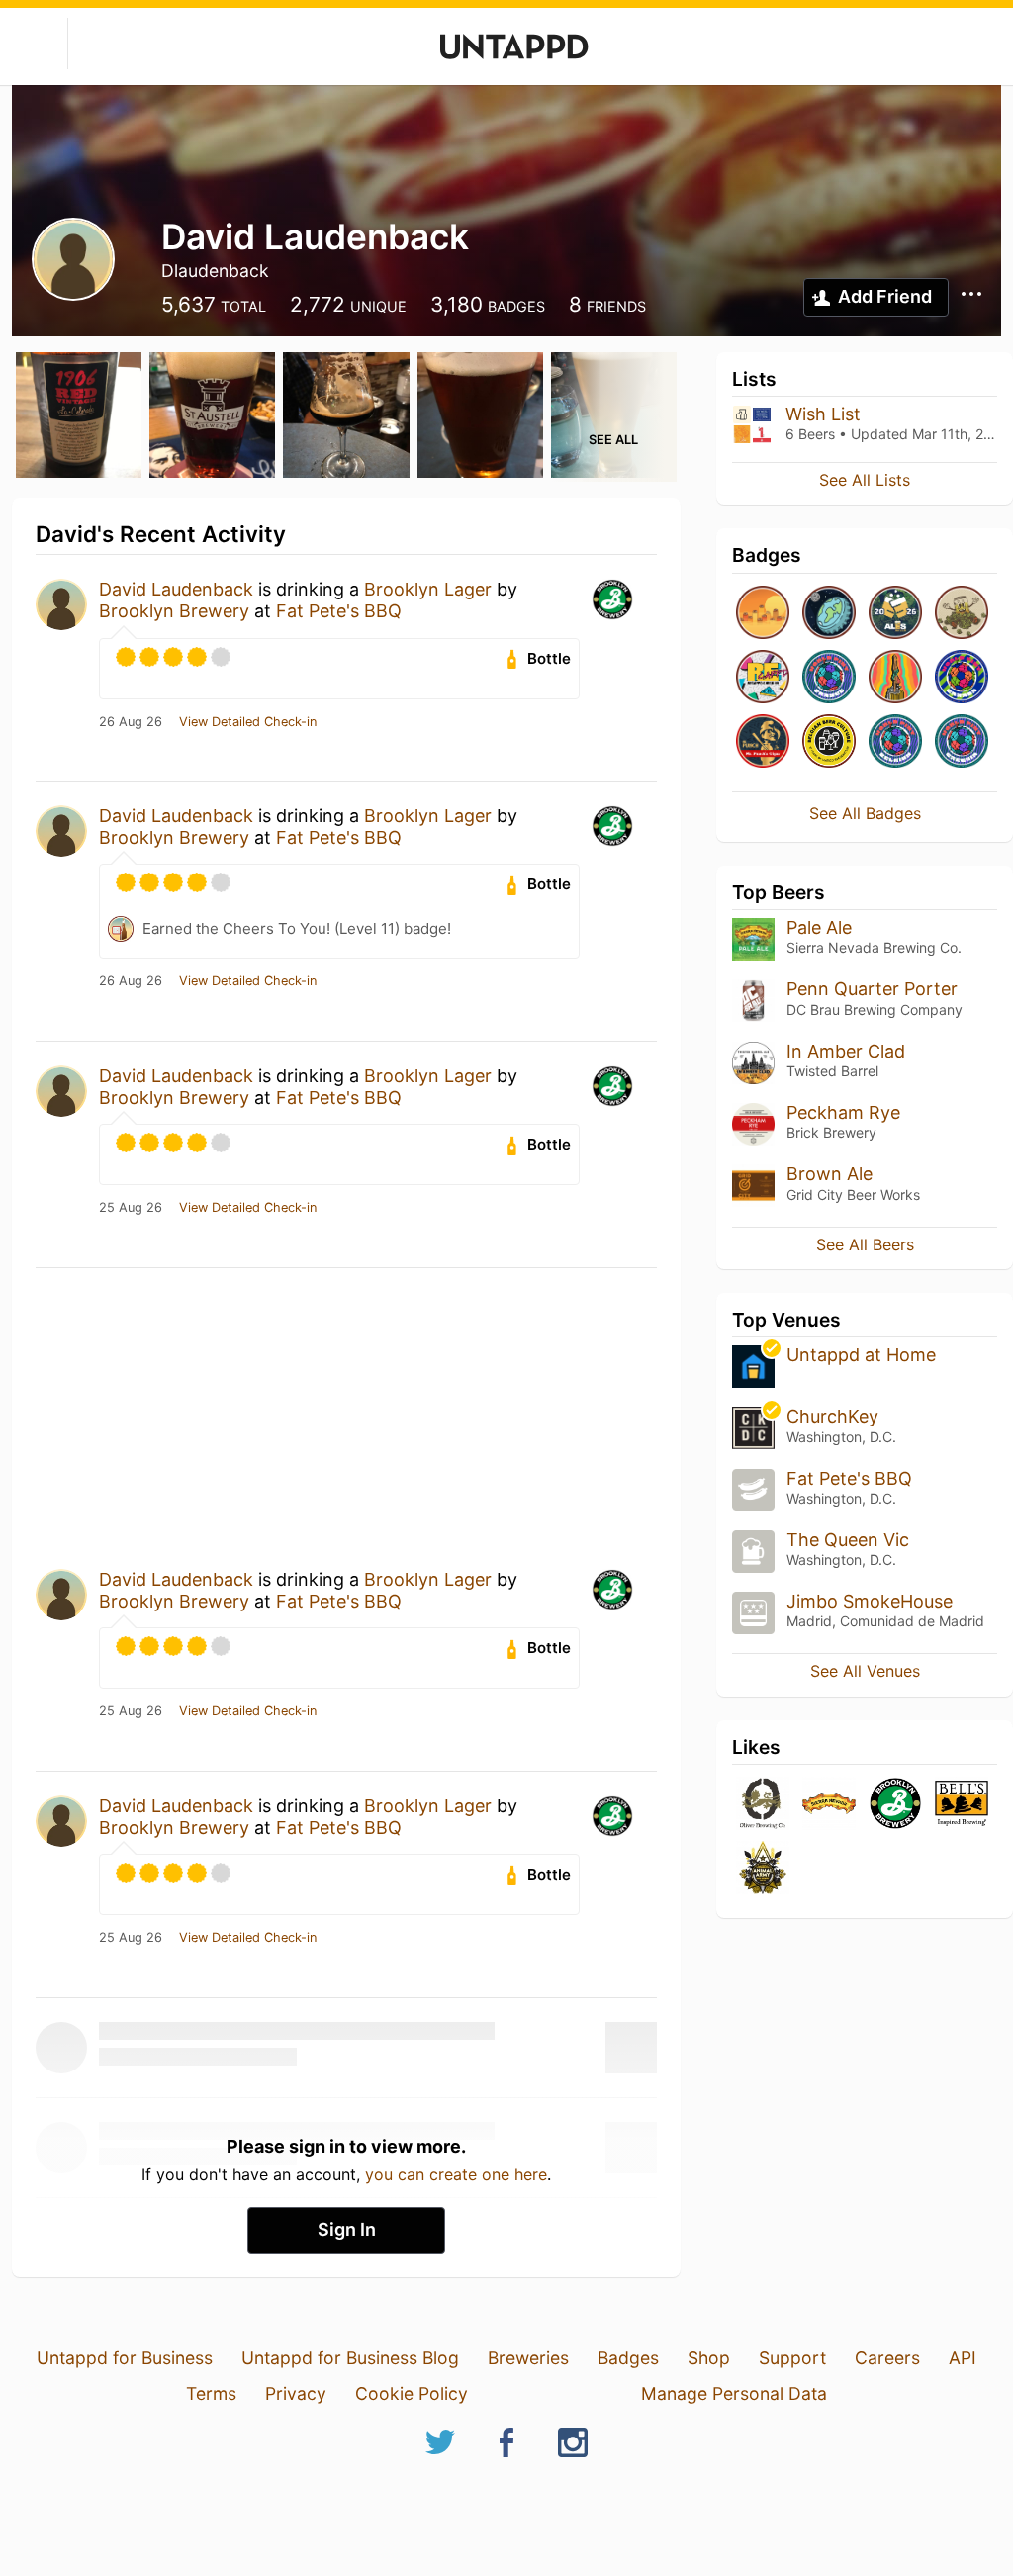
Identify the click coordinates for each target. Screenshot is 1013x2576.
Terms (211, 2393)
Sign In (347, 2229)
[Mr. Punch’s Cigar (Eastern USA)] (763, 742)
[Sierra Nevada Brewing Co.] (829, 1805)
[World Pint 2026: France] (829, 678)
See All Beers (865, 1244)
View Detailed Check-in (248, 722)
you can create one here (456, 2174)
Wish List (823, 414)
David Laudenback (176, 589)
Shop (709, 2358)
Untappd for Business (125, 2358)
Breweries (528, 2358)
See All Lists (865, 480)
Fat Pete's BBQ (339, 611)
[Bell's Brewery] (962, 1805)
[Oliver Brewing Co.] (763, 1805)
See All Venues (865, 1671)
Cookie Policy (412, 2393)
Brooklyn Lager (428, 589)
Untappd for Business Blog (350, 2358)
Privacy (296, 2393)
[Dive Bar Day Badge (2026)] (895, 678)
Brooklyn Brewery (174, 611)
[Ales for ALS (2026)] (895, 614)
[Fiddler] (763, 1869)
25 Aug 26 (131, 1208)
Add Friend (885, 296)
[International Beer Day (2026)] (829, 614)
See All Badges (865, 813)
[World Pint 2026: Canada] (962, 678)
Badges (628, 2358)
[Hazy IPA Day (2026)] (763, 614)
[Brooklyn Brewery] (895, 1805)
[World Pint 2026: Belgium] (895, 742)
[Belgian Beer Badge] (829, 742)
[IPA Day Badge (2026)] (962, 614)
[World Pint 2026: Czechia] (962, 742)
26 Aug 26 (131, 722)
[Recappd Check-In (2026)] (763, 678)
